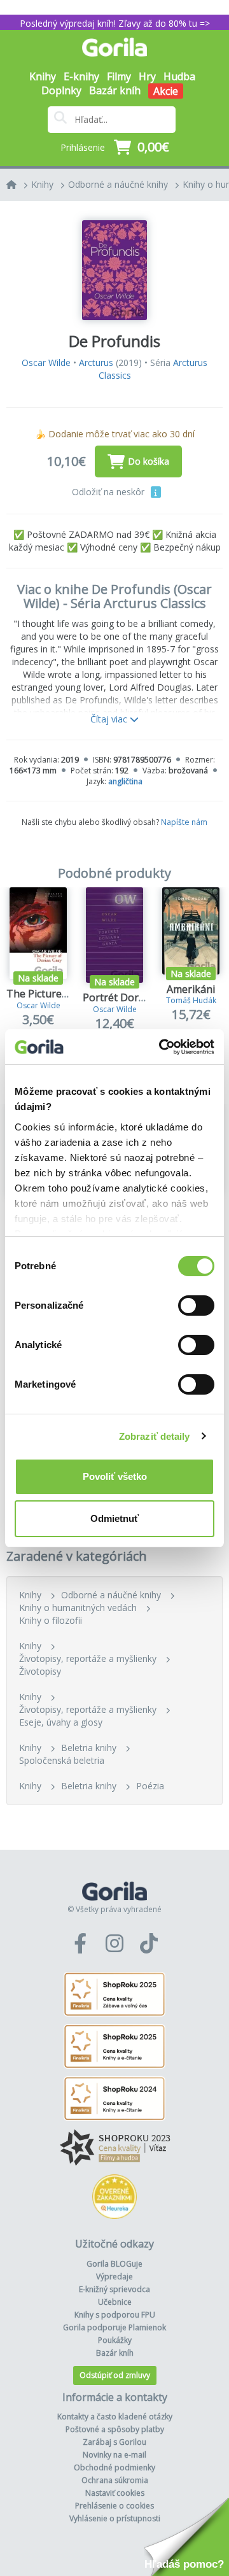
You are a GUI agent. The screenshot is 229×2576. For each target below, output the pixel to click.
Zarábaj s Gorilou (114, 2442)
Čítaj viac (110, 719)
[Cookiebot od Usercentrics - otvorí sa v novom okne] (162, 1047)
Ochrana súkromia (115, 2480)
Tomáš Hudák (191, 1000)
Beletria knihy (89, 1748)
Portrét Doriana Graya (136, 997)
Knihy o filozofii (51, 1620)
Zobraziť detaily (155, 1436)
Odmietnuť (114, 1518)
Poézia (150, 1786)
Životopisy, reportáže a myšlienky (88, 1658)
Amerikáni (191, 989)
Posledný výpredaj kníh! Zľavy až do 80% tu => (115, 23)
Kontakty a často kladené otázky (115, 2417)
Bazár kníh (115, 90)
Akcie (166, 91)
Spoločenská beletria (62, 1760)
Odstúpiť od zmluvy (115, 2375)
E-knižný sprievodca (114, 2289)
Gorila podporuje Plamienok (114, 2327)
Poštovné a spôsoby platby (115, 2429)
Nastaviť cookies (115, 2493)
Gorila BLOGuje (114, 2264)
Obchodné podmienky (114, 2467)
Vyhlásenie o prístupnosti (115, 2518)
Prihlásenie (83, 147)
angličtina (125, 781)
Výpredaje (114, 2277)
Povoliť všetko (115, 1476)
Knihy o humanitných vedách (78, 1608)
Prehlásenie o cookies (114, 2506)
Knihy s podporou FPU (115, 2315)
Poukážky (115, 2340)
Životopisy (40, 1671)
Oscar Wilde (46, 362)
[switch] (196, 1306)
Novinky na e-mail (114, 2455)
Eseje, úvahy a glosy (61, 1722)
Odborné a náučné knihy (118, 184)
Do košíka (149, 461)
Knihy (42, 184)
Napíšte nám (184, 822)
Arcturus (96, 362)
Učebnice (115, 2302)
